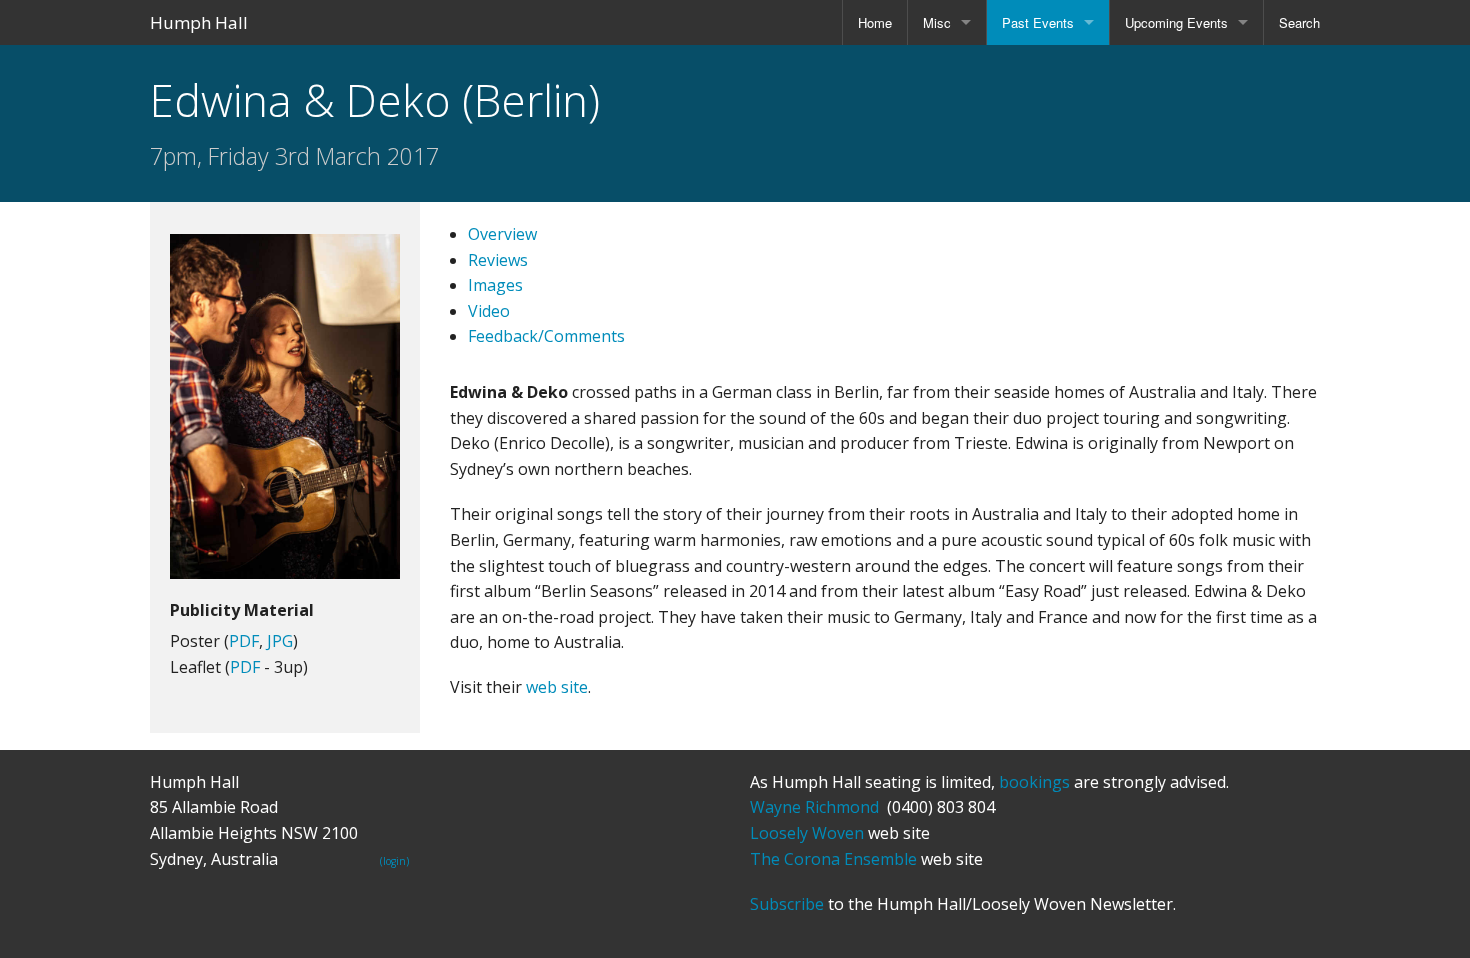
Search (1299, 22)
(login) (394, 861)
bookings (1034, 782)
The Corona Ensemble (833, 859)
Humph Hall (199, 22)
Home (875, 22)
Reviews (498, 260)
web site (557, 687)
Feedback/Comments (546, 336)
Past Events (1038, 22)
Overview (502, 234)
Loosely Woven (807, 833)
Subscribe (787, 904)
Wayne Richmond (814, 807)
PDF (244, 641)
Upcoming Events (1176, 22)
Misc (937, 22)
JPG (280, 641)
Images (495, 285)
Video (489, 311)
